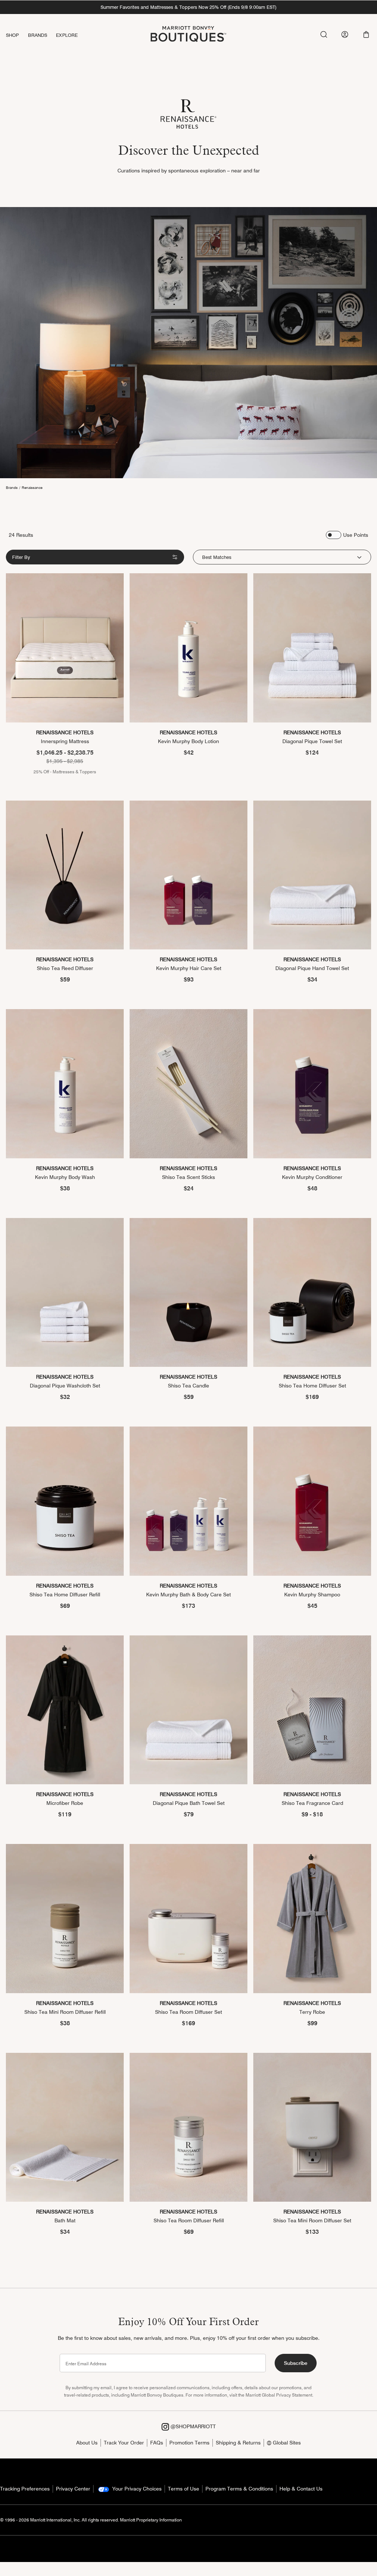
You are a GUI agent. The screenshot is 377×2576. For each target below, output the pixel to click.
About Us (87, 2443)
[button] (366, 34)
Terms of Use (184, 2489)
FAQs (157, 2443)
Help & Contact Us (301, 2489)
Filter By (21, 557)
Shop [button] (13, 35)
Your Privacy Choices (136, 2489)
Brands (12, 487)
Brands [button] (38, 35)
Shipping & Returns (238, 2443)
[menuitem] (17, 35)
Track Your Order (124, 2443)
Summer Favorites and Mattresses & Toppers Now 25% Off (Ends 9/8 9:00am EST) (188, 7)
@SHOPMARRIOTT (192, 2426)
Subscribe (296, 2363)
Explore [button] (67, 35)
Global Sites (286, 2443)
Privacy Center (73, 2489)
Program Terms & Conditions (239, 2489)
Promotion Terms (189, 2443)
